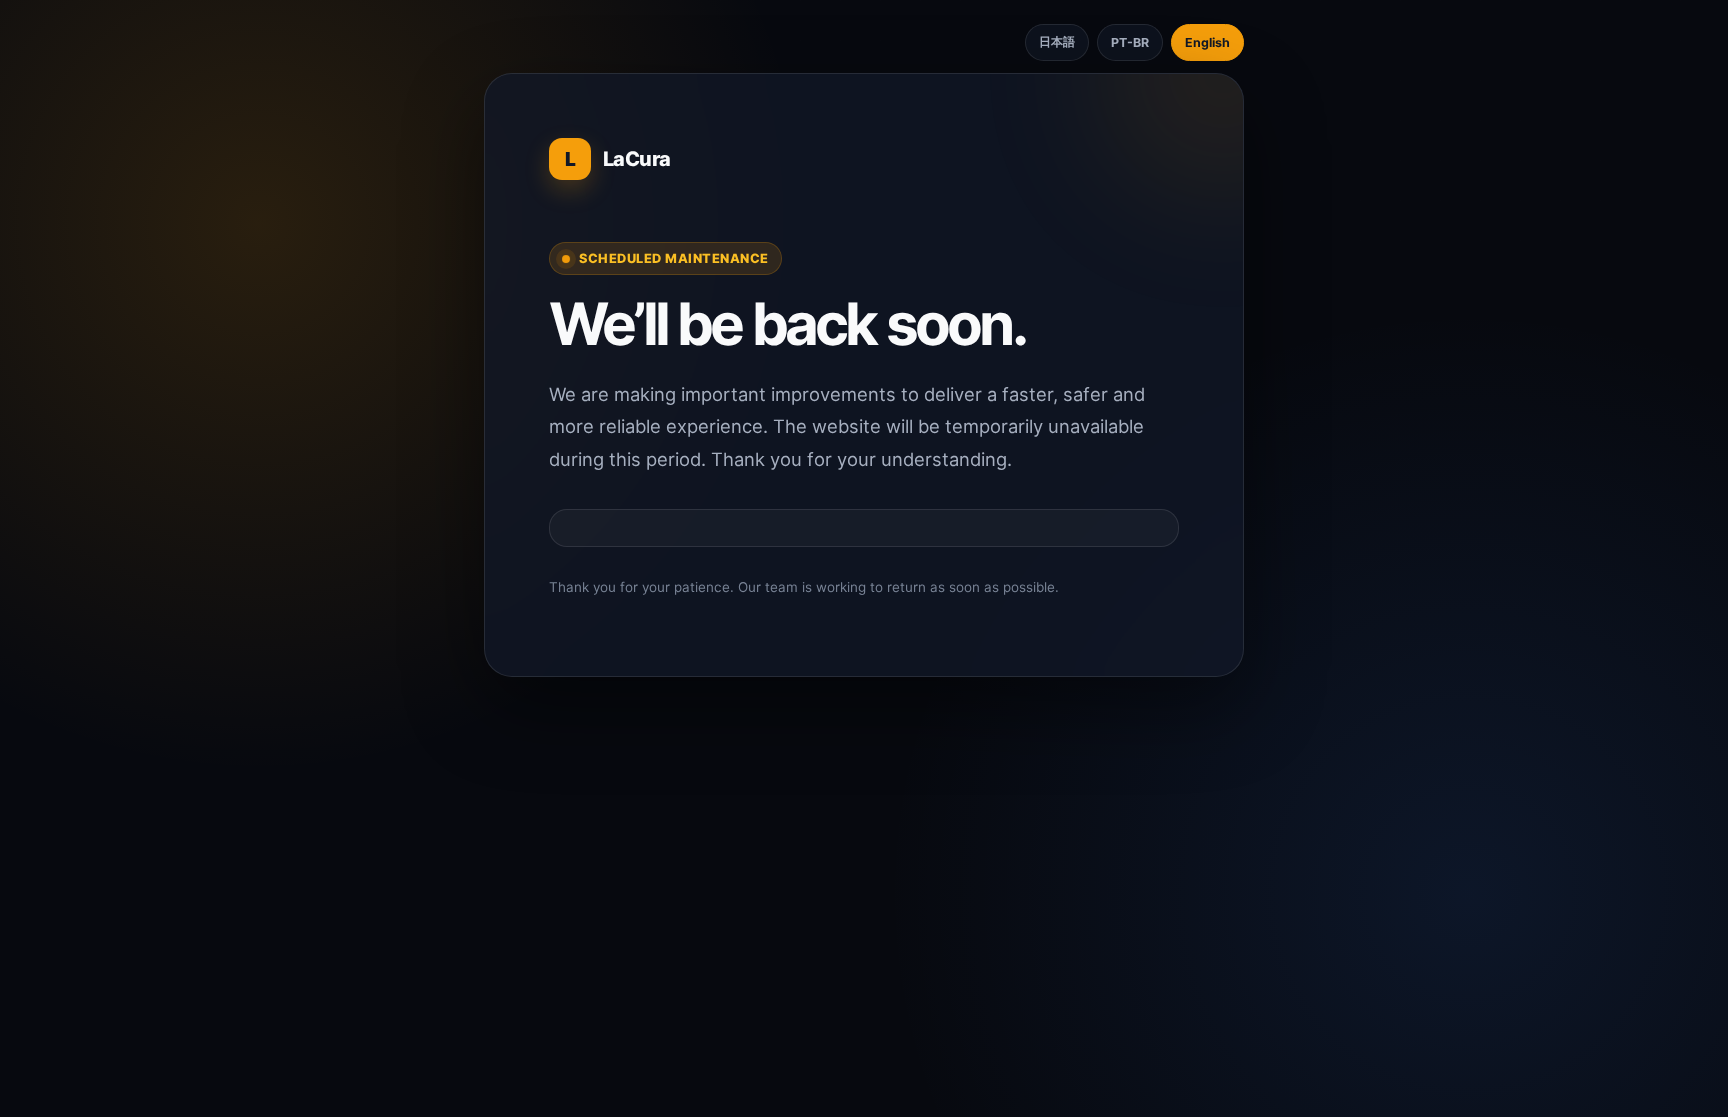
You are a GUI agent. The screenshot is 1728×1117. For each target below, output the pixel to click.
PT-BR (1130, 42)
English (1207, 42)
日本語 (1057, 41)
